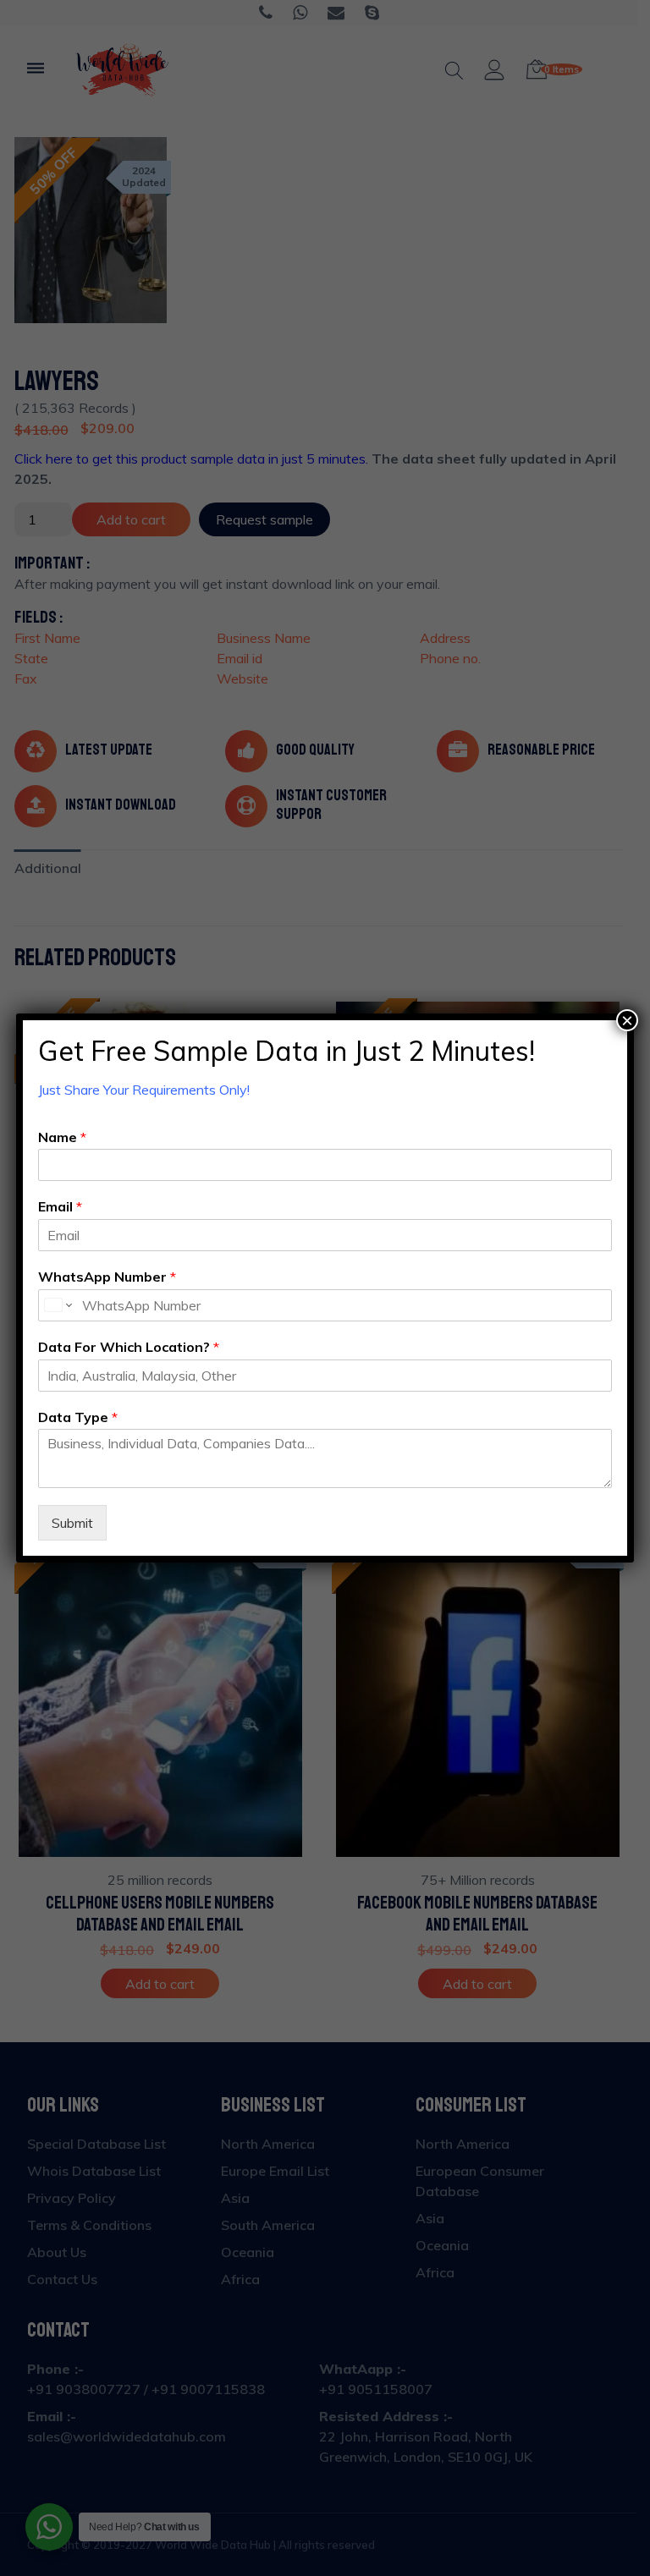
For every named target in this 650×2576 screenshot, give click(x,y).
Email (60, 1206)
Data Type (78, 1417)
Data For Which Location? (129, 1347)
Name (62, 1137)
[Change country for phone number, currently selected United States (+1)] (57, 1305)
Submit (72, 1523)
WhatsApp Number (107, 1277)
